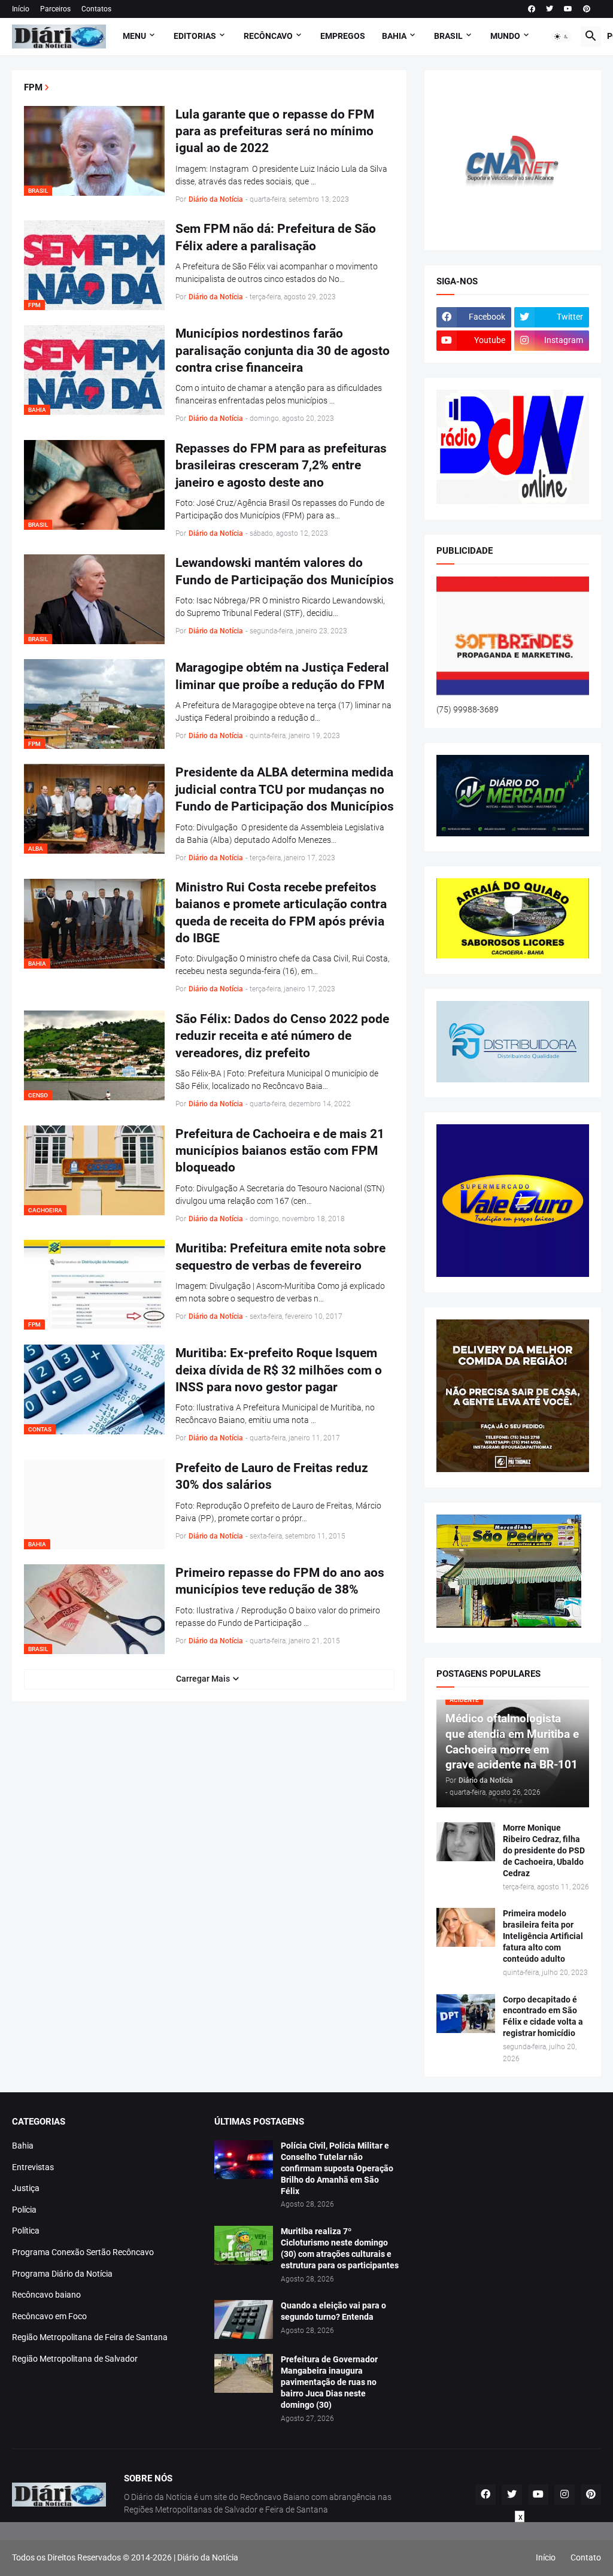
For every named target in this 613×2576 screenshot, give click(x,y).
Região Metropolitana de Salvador (75, 2359)
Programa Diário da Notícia (62, 2274)
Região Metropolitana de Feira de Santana (90, 2337)
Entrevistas (33, 2167)
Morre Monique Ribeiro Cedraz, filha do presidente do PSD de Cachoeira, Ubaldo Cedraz (544, 1850)
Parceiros (55, 9)
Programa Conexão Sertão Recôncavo (83, 2252)
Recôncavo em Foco (49, 2316)
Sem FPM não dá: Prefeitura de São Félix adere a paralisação (276, 237)
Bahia (23, 2146)
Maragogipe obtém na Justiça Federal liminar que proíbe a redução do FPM (282, 676)
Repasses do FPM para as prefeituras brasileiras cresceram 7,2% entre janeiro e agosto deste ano (281, 465)
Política (26, 2231)
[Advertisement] (306, 2549)
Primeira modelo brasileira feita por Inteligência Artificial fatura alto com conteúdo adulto (543, 1936)
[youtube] (568, 9)
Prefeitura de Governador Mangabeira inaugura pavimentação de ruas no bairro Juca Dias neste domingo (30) (329, 2382)
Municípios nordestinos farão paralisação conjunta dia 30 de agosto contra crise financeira (283, 351)
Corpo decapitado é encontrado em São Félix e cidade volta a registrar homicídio (543, 2017)
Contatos (96, 9)
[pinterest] (587, 9)
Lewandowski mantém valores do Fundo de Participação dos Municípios (285, 571)
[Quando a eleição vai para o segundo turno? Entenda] (244, 2319)
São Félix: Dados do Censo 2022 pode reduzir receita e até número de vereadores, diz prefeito (282, 1036)
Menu (134, 36)
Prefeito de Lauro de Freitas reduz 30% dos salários (272, 1476)
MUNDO (505, 36)
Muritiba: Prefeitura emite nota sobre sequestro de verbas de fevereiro (280, 1257)
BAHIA (394, 36)
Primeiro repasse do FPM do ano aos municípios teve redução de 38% (280, 1581)
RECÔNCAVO (268, 36)
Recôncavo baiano (46, 2295)
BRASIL (448, 36)
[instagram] (565, 2495)
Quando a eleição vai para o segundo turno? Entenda (333, 2311)
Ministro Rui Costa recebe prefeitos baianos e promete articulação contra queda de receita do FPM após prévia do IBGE (281, 913)
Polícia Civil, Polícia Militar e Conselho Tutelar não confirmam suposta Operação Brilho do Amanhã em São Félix (337, 2168)
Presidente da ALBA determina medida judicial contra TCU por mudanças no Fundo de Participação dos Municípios (285, 789)
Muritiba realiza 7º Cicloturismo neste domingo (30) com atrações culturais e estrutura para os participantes (340, 2248)
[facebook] (532, 9)
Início (21, 9)
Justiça (26, 2188)
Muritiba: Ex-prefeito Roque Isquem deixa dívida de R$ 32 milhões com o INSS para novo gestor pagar (279, 1370)
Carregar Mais (203, 1679)
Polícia (24, 2210)
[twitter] (550, 9)
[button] (562, 37)
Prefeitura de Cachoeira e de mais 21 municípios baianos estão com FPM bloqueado (280, 1151)
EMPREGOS (343, 36)
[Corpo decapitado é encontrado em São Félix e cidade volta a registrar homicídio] (466, 2014)
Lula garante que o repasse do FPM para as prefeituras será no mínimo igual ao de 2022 (275, 131)
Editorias (195, 36)
